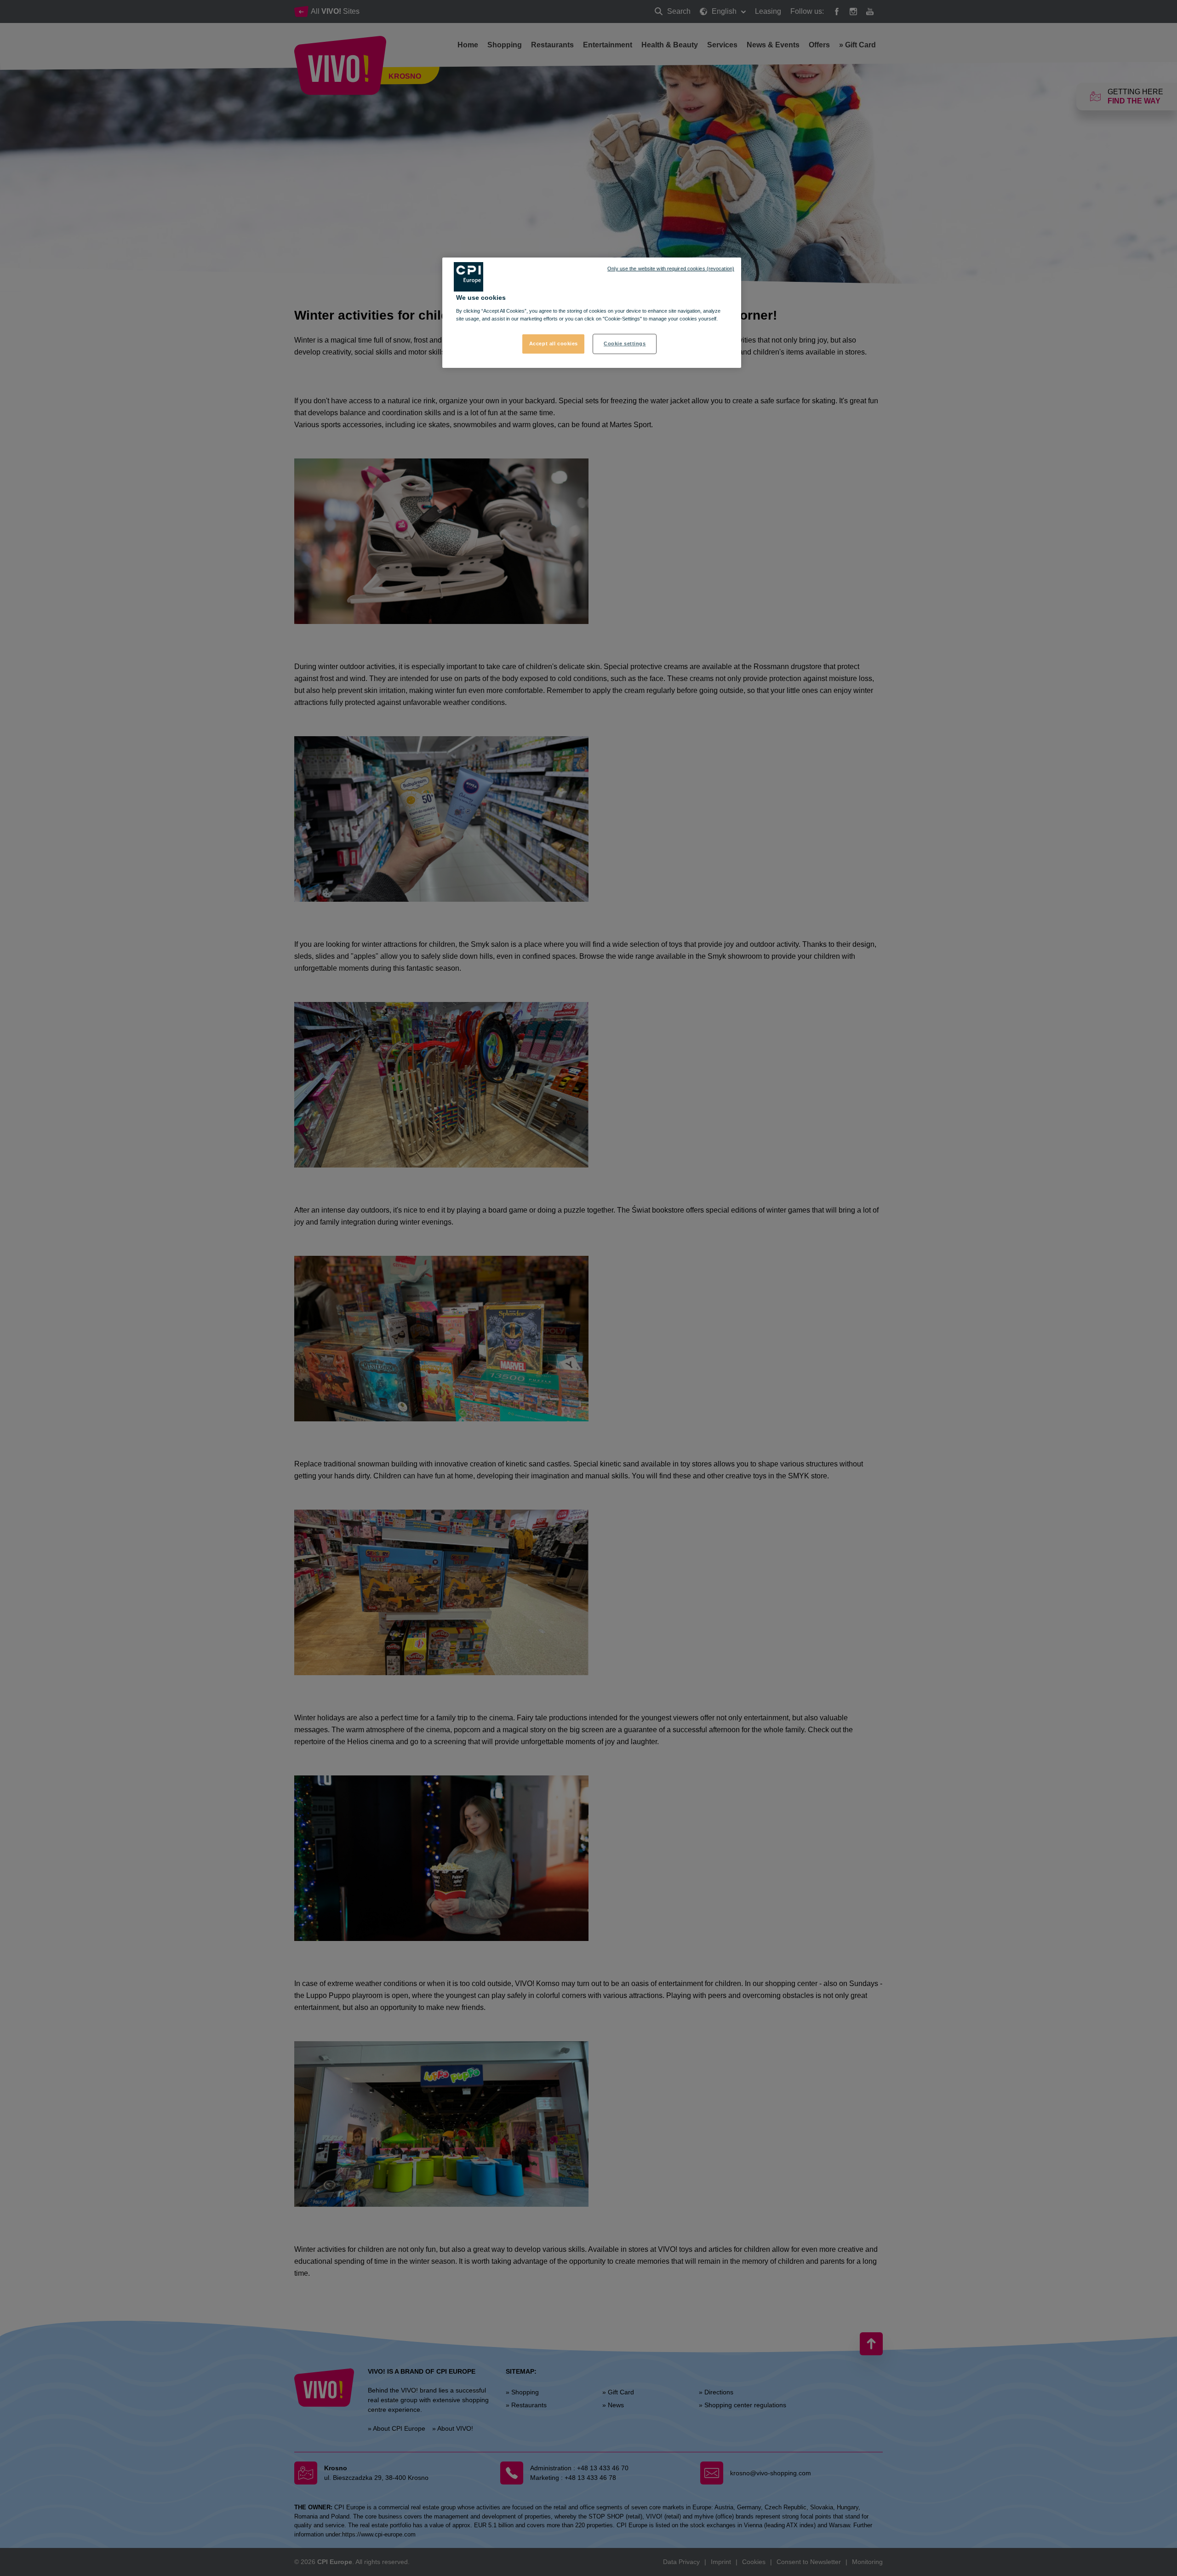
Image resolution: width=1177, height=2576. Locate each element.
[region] (592, 313)
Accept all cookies (554, 343)
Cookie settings (625, 343)
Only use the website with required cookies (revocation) (671, 269)
